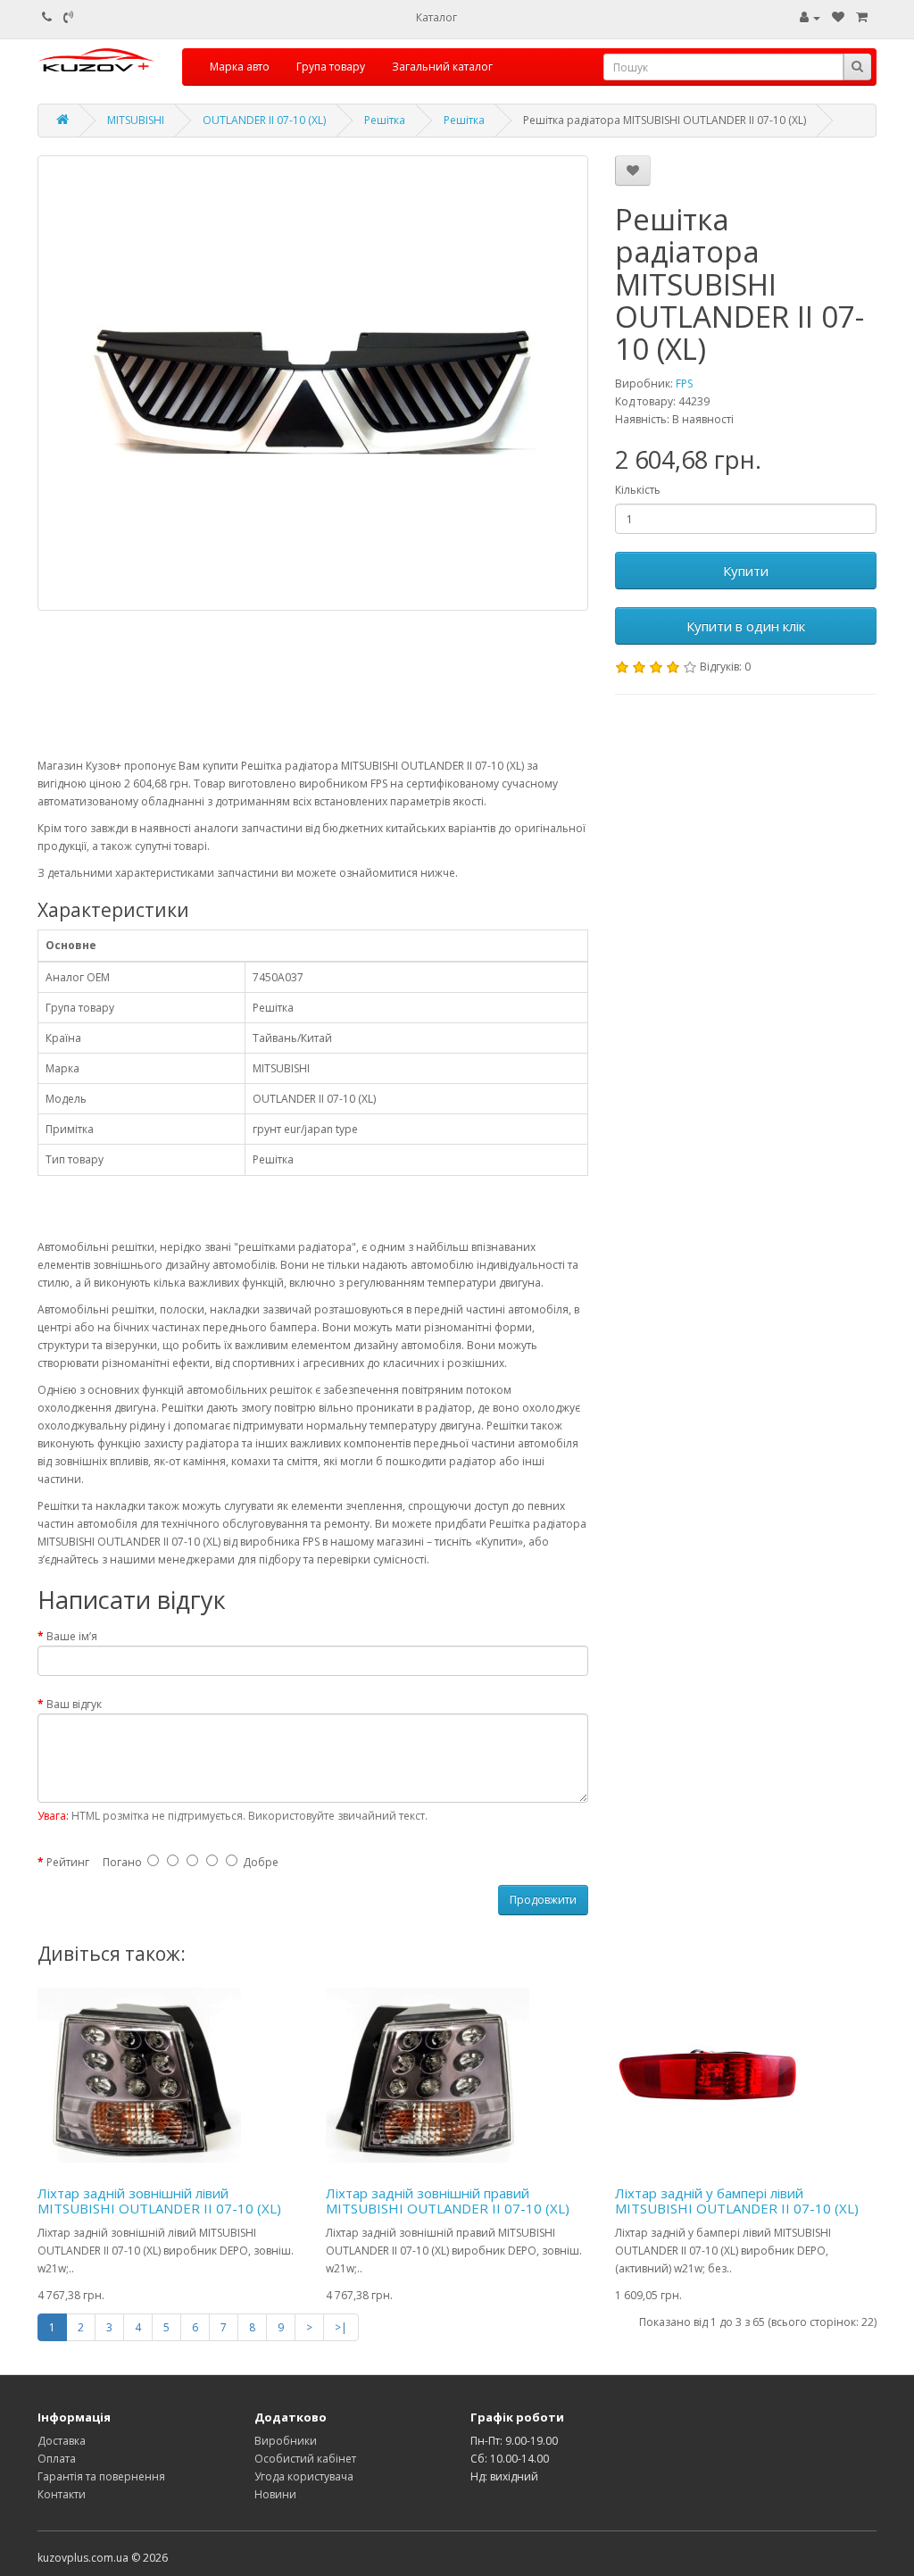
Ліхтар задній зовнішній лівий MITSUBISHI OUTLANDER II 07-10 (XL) (159, 2201)
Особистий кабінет (305, 2459)
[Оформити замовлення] (862, 18)
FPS (684, 383)
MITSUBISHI (136, 120)
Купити (746, 571)
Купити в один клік (746, 626)
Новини (275, 2494)
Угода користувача (304, 2476)
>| (341, 2327)
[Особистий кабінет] (810, 17)
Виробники (286, 2441)
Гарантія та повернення (101, 2476)
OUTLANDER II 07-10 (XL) (264, 120)
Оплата (57, 2459)
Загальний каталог (442, 67)
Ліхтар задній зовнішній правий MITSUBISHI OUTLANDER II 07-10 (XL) (448, 2201)
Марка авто (240, 67)
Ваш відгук (74, 1704)
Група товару (331, 67)
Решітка (385, 120)
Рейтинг (68, 1862)
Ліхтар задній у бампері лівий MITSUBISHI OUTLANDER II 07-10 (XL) (737, 2201)
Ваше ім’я (72, 1636)
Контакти (62, 2494)
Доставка (62, 2441)
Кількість (638, 490)
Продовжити (543, 1900)
